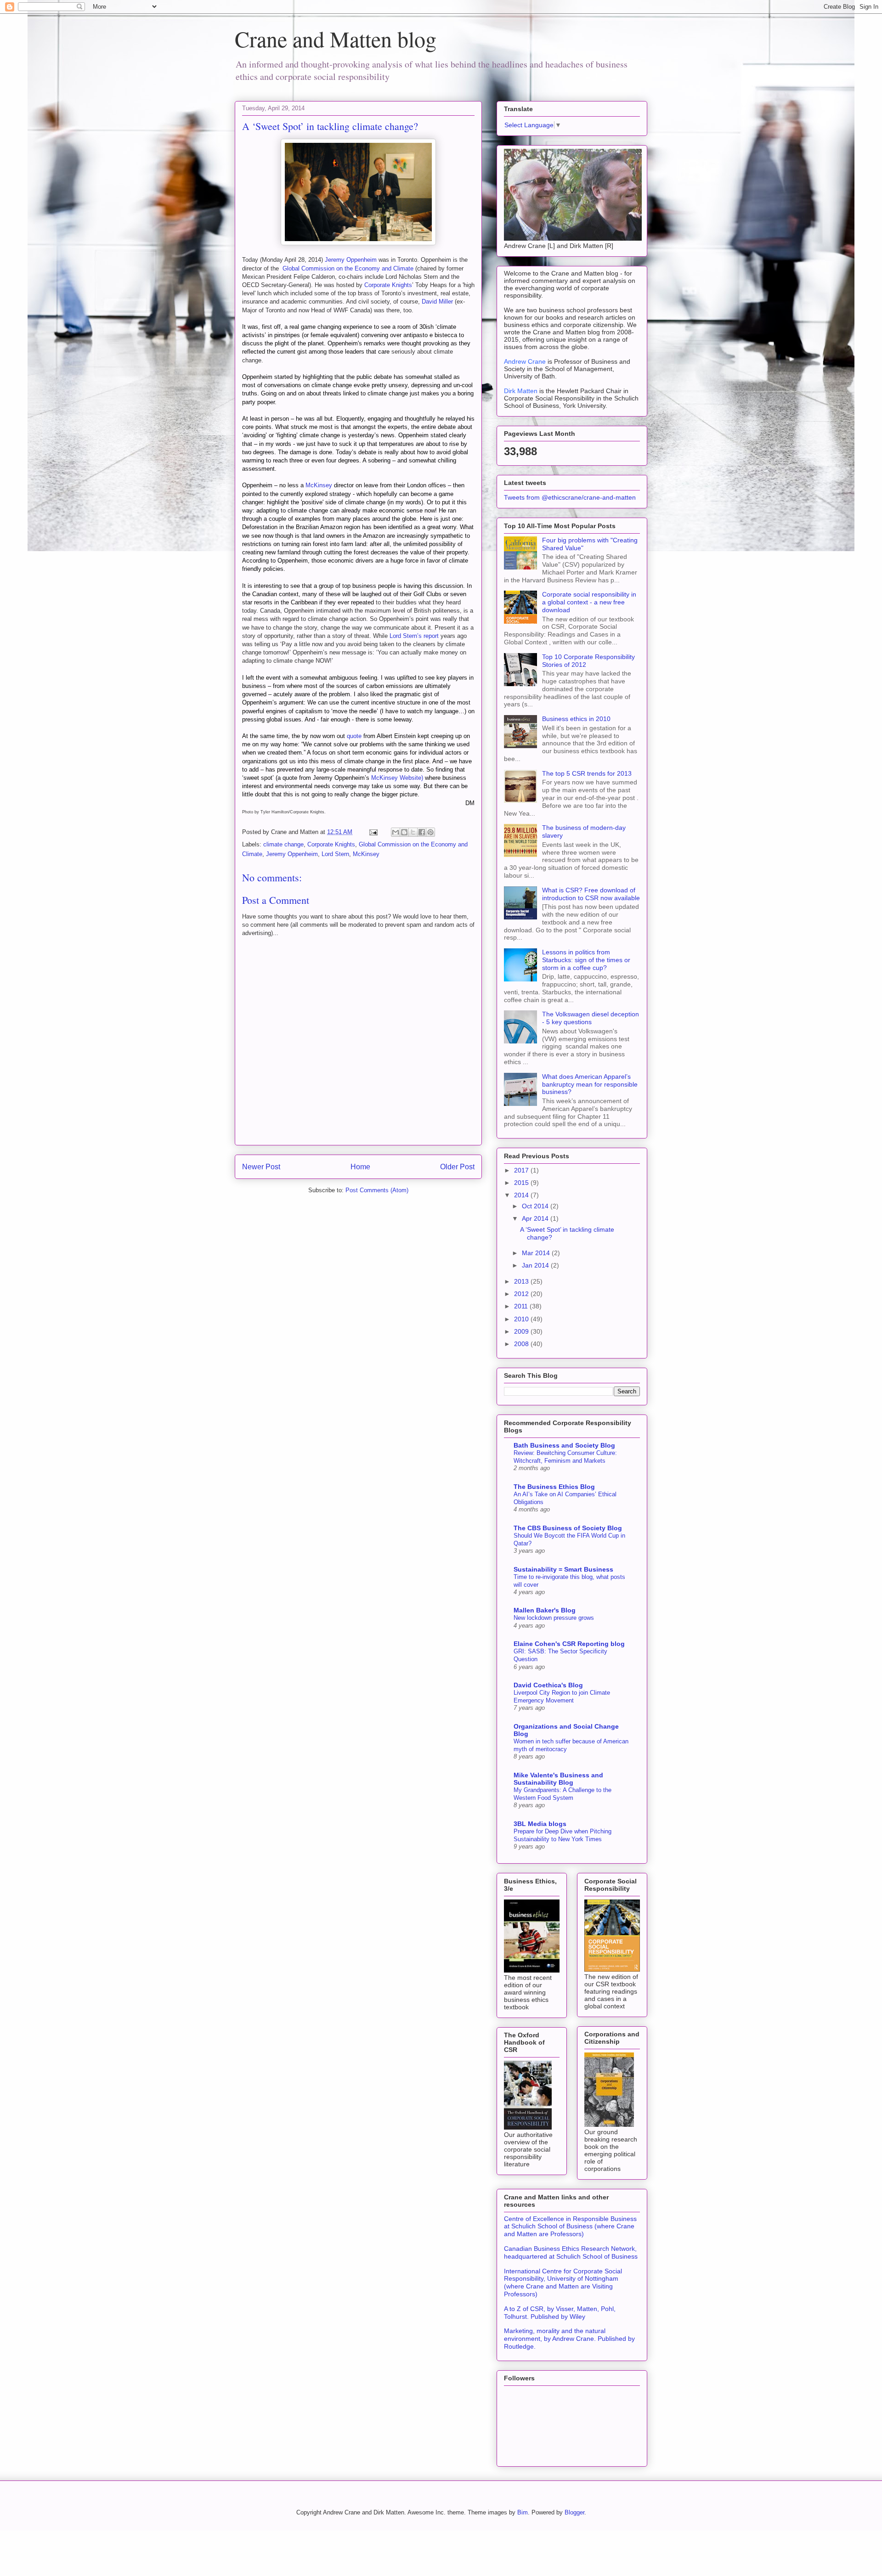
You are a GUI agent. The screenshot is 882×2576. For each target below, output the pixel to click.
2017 (522, 1170)
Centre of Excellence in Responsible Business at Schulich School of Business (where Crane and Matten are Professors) (570, 2227)
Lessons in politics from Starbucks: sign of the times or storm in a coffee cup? (586, 960)
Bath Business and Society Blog (564, 1445)
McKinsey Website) (397, 778)
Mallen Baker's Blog (545, 1610)
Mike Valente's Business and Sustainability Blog (558, 1779)
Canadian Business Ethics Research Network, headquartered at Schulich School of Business (571, 2252)
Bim (523, 2512)
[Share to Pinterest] (430, 832)
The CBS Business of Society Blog (568, 1528)
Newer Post (261, 1167)
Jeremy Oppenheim (351, 260)
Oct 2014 (536, 1206)
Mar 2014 (537, 1253)
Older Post (457, 1167)
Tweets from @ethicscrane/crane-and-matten (570, 497)
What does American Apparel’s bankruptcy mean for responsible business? (590, 1084)
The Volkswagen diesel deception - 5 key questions (591, 1018)
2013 (522, 1281)
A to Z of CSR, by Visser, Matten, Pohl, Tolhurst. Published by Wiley (560, 2313)
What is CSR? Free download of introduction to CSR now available (591, 894)
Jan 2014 (536, 1265)
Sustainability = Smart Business (563, 1569)
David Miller (437, 302)
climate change (283, 844)
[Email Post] (373, 832)
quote (354, 736)
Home (360, 1167)
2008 (522, 1344)
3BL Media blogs (540, 1824)
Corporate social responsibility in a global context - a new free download (589, 602)
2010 (522, 1319)
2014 (522, 1195)
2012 (522, 1294)
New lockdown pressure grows (554, 1618)
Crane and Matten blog (336, 39)
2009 (522, 1331)
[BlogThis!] (404, 832)
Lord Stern (335, 854)
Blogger (574, 2512)
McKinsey (319, 485)
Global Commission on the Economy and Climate (348, 268)
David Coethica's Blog (548, 1685)
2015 (522, 1183)
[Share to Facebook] (422, 832)
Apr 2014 (536, 1218)
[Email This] (396, 832)
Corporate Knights (388, 285)
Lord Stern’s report (414, 636)
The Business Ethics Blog (554, 1487)
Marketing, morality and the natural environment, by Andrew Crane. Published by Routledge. (569, 2339)
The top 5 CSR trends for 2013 (587, 773)
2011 (522, 1306)
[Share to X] (413, 832)
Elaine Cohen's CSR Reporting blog (569, 1644)
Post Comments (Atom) (377, 1190)
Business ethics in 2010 (576, 719)
